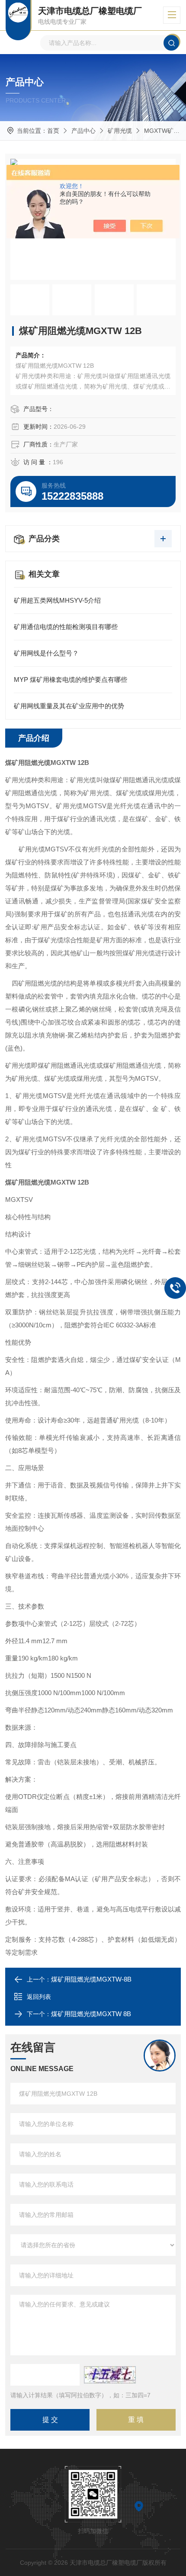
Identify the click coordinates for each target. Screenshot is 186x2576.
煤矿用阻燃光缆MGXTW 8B (91, 2014)
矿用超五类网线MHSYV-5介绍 (57, 600)
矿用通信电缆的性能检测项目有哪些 (66, 627)
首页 (53, 131)
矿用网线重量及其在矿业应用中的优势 (69, 706)
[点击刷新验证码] (110, 2375)
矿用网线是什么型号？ (46, 653)
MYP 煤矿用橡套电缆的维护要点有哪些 (71, 679)
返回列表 (39, 1997)
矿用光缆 (120, 131)
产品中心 (83, 131)
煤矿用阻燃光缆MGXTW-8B (91, 1979)
